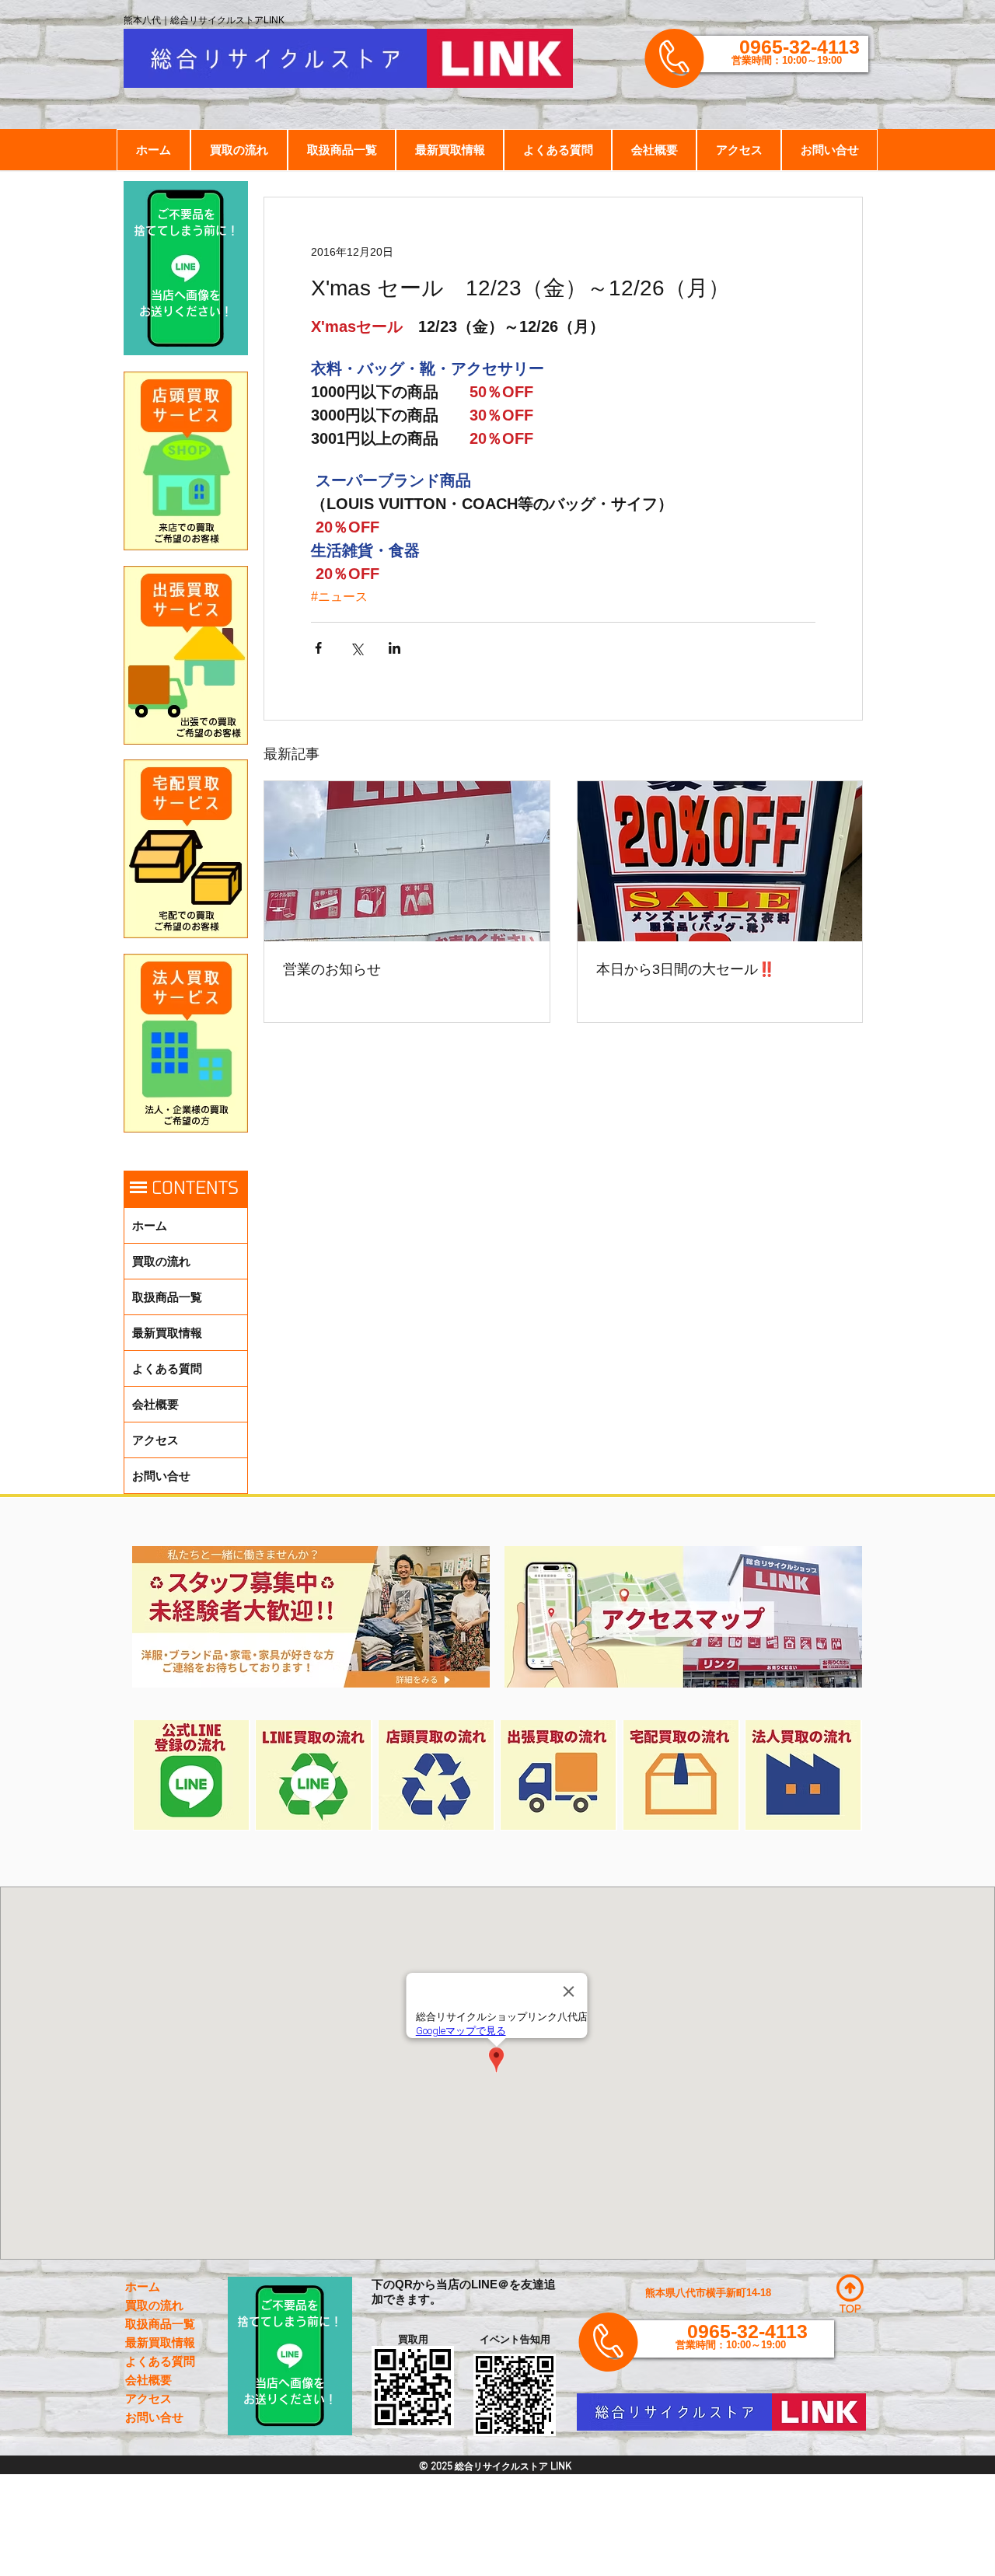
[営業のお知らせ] (407, 861)
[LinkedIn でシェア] (395, 648)
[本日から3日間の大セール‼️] (720, 861)
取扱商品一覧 (167, 1297)
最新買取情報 (167, 1333)
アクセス (155, 1440)
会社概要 (155, 1404)
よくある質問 (167, 1368)
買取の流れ (161, 1261)
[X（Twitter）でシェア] (356, 648)
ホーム (150, 1225)
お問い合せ (161, 1476)
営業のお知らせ (332, 969)
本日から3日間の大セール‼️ (686, 969)
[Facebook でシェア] (318, 648)
